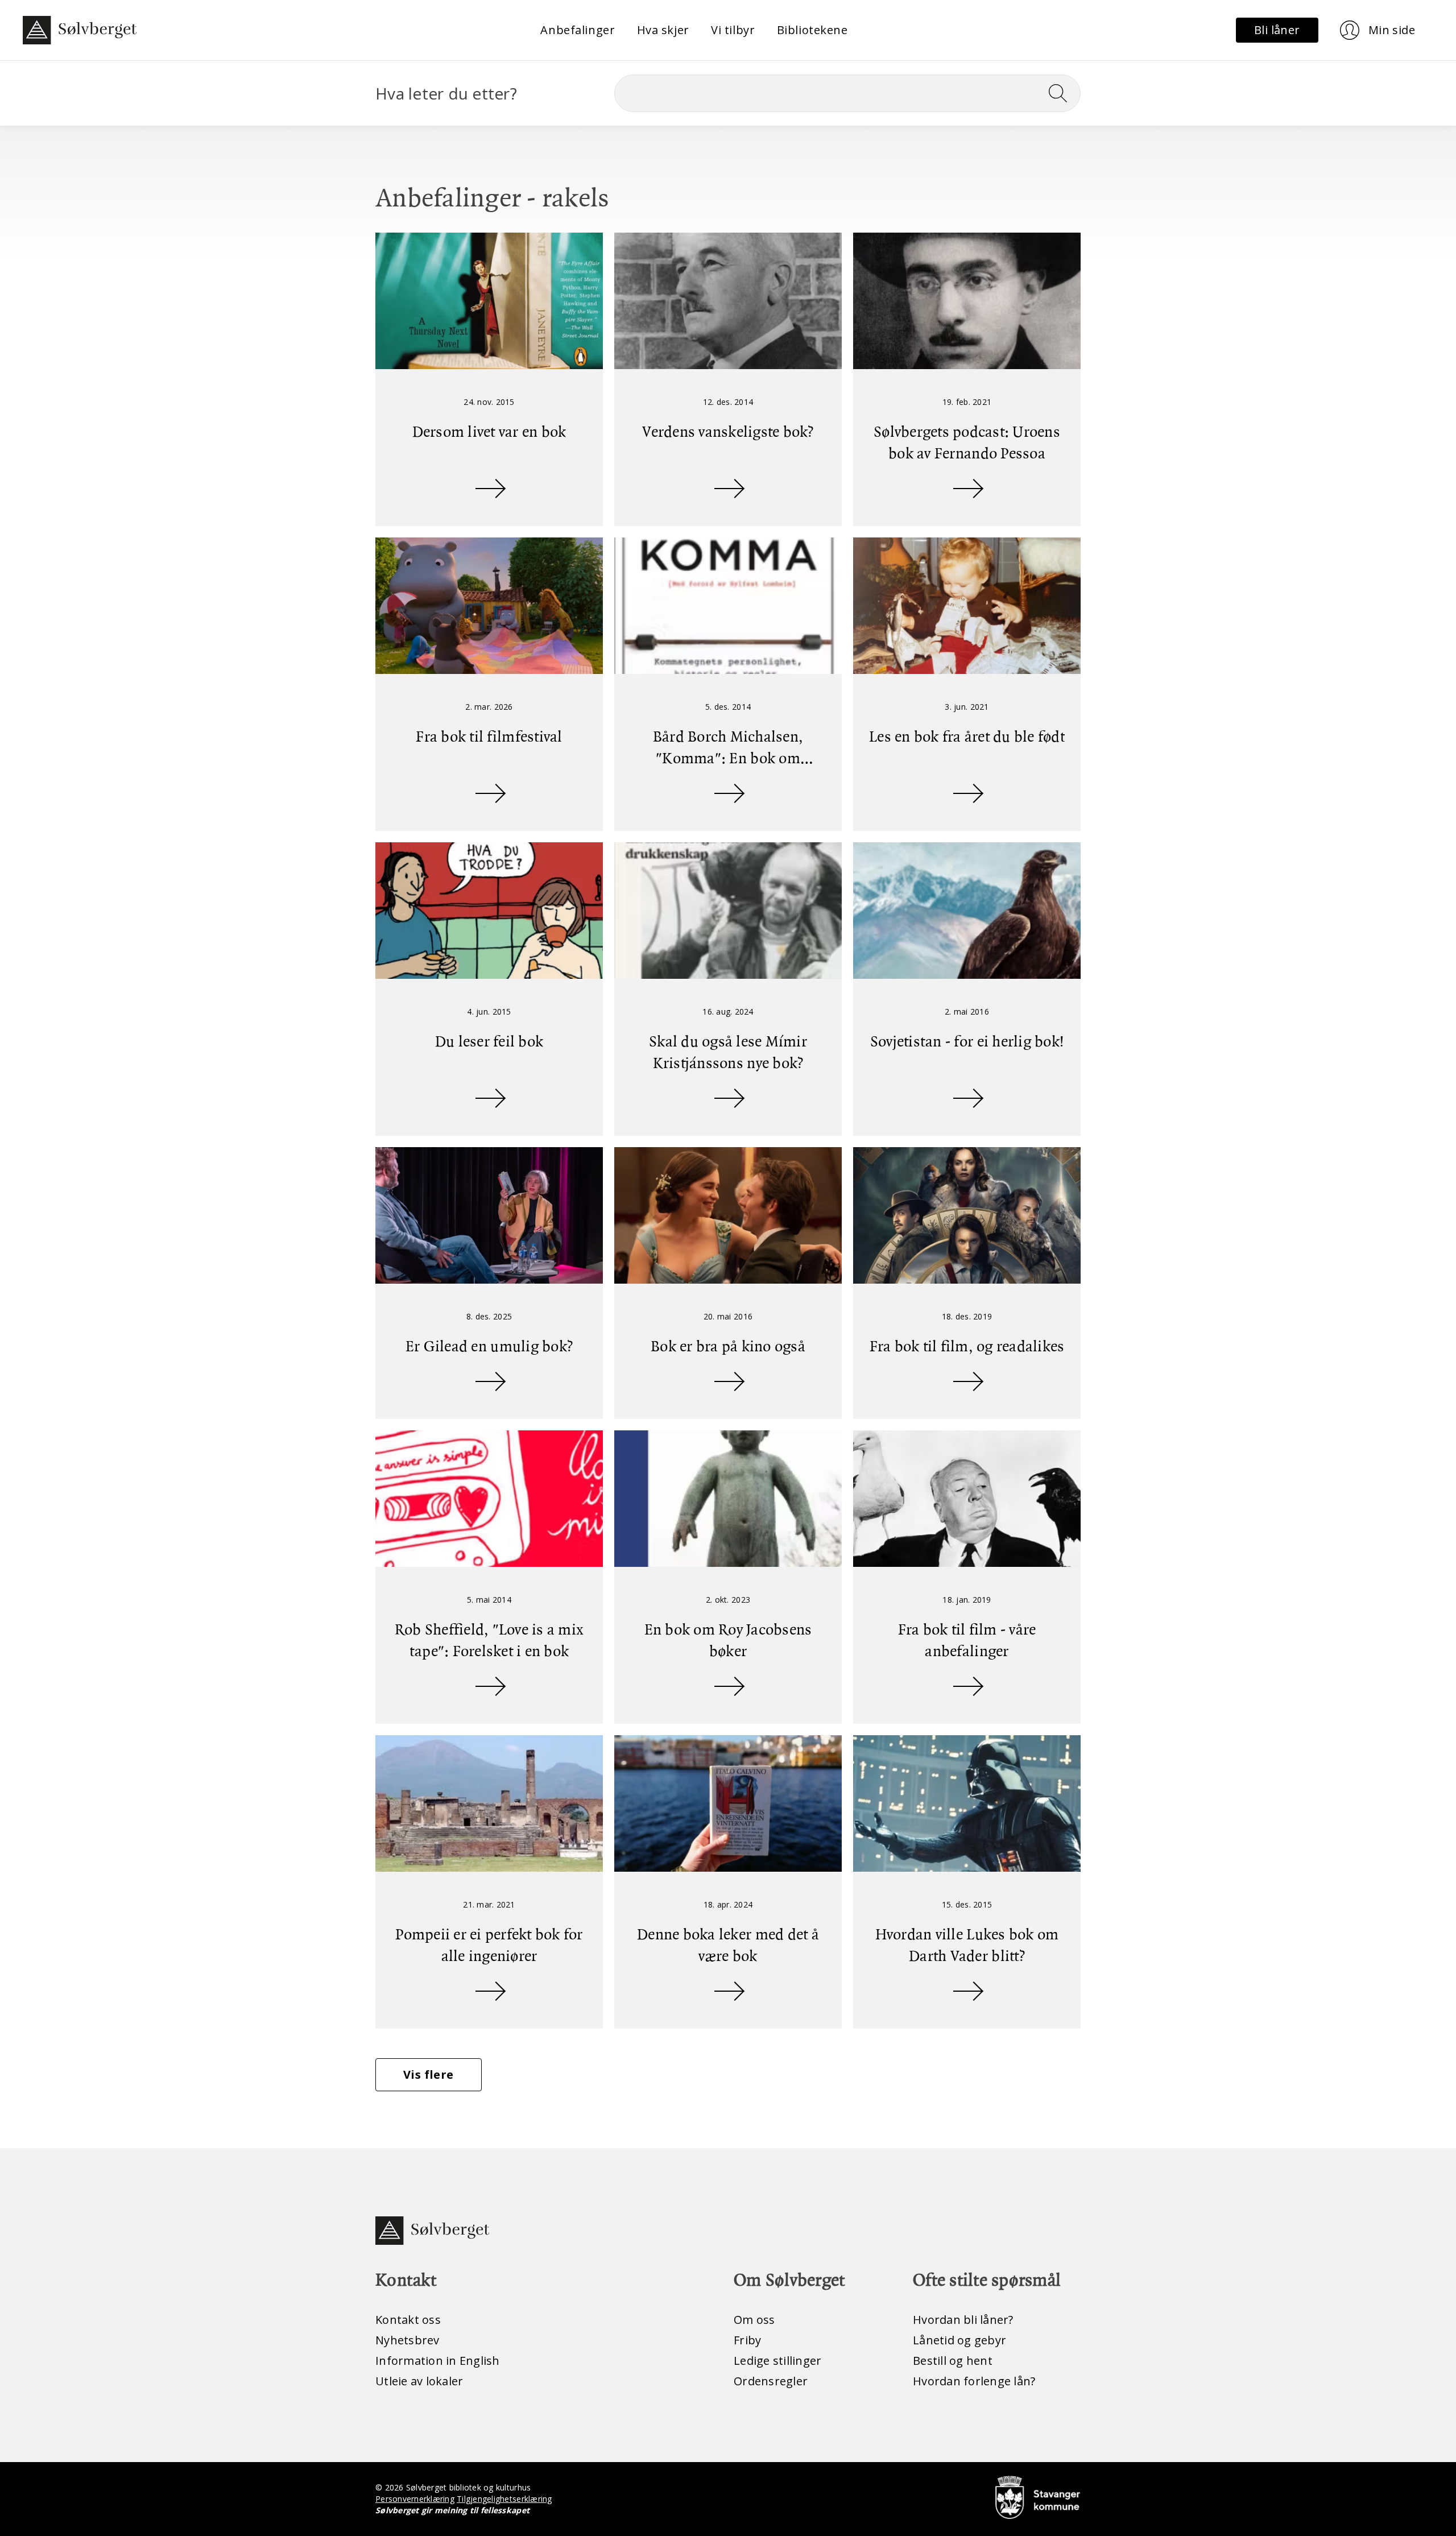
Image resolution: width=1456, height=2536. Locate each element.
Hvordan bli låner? (963, 2320)
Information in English (438, 2361)
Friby (747, 2340)
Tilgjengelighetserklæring (504, 2499)
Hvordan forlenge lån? (974, 2381)
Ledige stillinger (777, 2361)
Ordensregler (771, 2381)
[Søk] (1062, 93)
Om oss (754, 2320)
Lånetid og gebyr (959, 2340)
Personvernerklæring (415, 2499)
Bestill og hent (953, 2361)
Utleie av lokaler (419, 2381)
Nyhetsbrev (408, 2340)
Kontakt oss (408, 2320)
